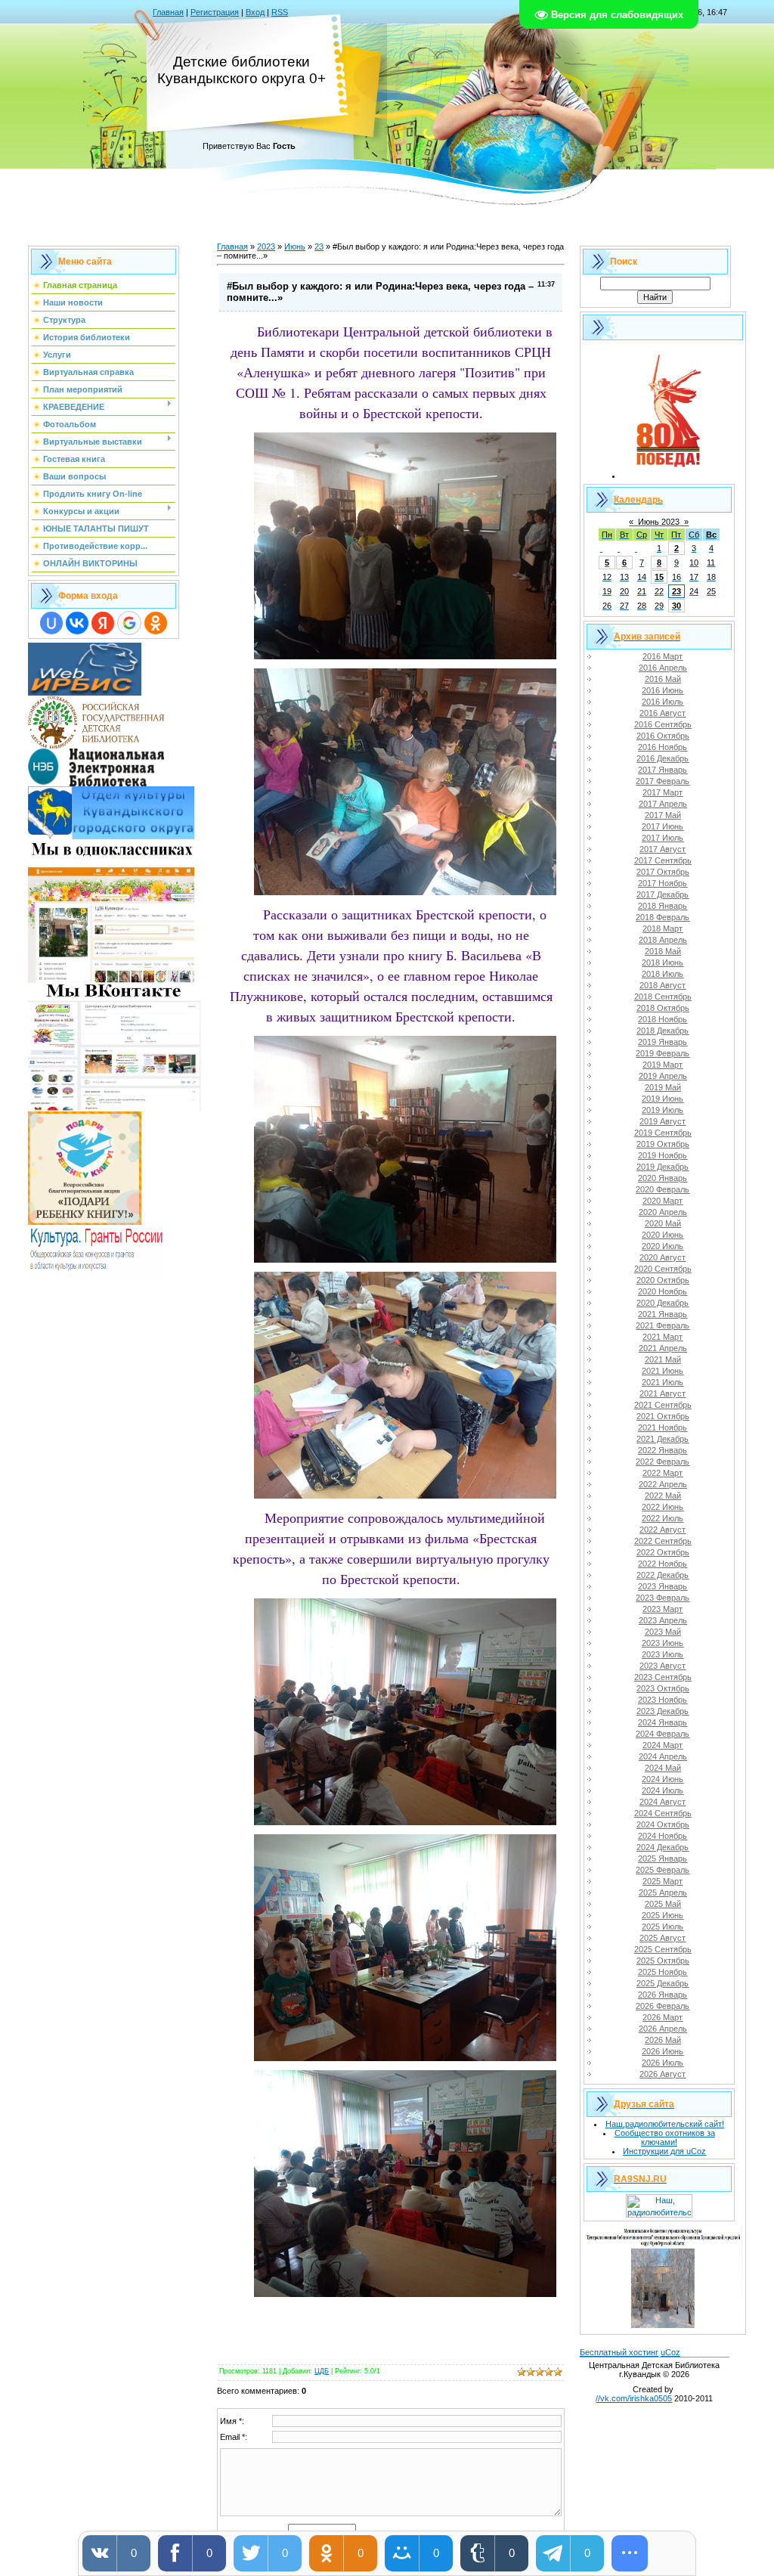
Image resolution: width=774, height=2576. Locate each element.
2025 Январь (663, 1858)
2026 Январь (663, 1995)
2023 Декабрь (663, 1711)
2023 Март (663, 1609)
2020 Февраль (663, 1189)
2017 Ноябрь (663, 883)
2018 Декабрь (663, 1031)
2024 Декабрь (663, 1847)
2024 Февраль (663, 1734)
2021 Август (663, 1393)
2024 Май (663, 1768)
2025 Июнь (663, 1915)
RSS (280, 12)
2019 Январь (663, 1042)
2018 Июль (663, 974)
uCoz (670, 2352)
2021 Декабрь (663, 1439)
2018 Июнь (663, 963)
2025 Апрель (663, 1892)
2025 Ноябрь (663, 1972)
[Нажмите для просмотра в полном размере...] (405, 654)
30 (676, 606)
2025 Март (663, 1881)
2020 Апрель (663, 1212)
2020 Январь (663, 1178)
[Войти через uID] (51, 623)
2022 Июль (663, 1518)
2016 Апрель (663, 668)
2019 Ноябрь (663, 1155)
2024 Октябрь (663, 1824)
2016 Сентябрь (663, 724)
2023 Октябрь (663, 1688)
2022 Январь (663, 1450)
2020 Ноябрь (663, 1291)
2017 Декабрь (663, 894)
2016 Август (663, 713)
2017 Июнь (663, 826)
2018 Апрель (663, 940)
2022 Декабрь (663, 1575)
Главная (168, 12)
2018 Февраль (663, 917)
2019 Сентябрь (663, 1133)
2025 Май (663, 1904)
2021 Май (663, 1359)
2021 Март (663, 1337)
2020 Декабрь (663, 1303)
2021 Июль (663, 1382)
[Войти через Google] (129, 623)
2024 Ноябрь (663, 1836)
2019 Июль (663, 1110)
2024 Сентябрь (663, 1813)
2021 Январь (663, 1314)
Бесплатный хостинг (619, 2352)
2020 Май (663, 1223)
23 (319, 246)
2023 (266, 246)
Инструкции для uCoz (664, 2151)
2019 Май (663, 1087)
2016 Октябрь (663, 736)
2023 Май (663, 1632)
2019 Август (663, 1121)
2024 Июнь (663, 1779)
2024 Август (663, 1802)
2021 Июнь (663, 1371)
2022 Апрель (663, 1484)
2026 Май (663, 2040)
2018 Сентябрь (663, 997)
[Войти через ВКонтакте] (77, 623)
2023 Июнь (663, 1643)
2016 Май (663, 679)
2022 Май (663, 1496)
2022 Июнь (663, 1507)
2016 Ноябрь (663, 747)
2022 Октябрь (663, 1552)
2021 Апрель (663, 1348)
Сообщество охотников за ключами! (665, 2137)
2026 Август (663, 2074)
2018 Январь (663, 906)
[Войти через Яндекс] (103, 623)
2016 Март (663, 656)
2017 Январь (663, 770)
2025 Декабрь (663, 1983)
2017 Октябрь (663, 872)
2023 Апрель (663, 1620)
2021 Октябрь (663, 1416)
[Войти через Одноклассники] (156, 623)
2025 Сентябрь (663, 1949)
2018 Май (663, 951)
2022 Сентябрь (663, 1541)
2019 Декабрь (663, 1167)
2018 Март (663, 928)
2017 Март (663, 792)
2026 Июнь (663, 2051)
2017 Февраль (663, 781)
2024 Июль (663, 1790)
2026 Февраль (663, 2006)
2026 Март (663, 2017)
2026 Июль (663, 2063)
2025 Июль (663, 1927)
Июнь (295, 246)
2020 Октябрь (663, 1280)
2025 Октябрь (663, 1961)
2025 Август (663, 1938)
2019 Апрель (663, 1076)
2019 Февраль (663, 1053)
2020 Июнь (663, 1235)
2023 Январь (663, 1586)
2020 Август (663, 1257)
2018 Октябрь (663, 1008)
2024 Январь (663, 1722)
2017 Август (663, 849)
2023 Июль (663, 1654)
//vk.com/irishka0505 (634, 2398)
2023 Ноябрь (663, 1700)
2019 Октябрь (663, 1144)
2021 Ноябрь (663, 1427)
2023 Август (663, 1666)
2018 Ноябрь (663, 1019)
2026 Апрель (663, 2029)
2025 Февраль (663, 1870)
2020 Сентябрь (663, 1269)
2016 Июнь (663, 690)
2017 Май (663, 815)
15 (659, 577)
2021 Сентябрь (663, 1405)
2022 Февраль (663, 1462)
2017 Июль (663, 838)
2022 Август (663, 1530)
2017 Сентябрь (663, 860)
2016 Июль (663, 702)
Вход (255, 12)
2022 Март (663, 1473)
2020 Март (663, 1201)
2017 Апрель (663, 804)
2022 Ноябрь (663, 1564)
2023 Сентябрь (663, 1677)
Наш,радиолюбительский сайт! (665, 2124)
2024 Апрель (663, 1756)
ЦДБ (322, 2371)
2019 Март (663, 1065)
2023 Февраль (663, 1598)
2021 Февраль (663, 1325)
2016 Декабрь (663, 758)
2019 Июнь (663, 1099)
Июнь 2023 (659, 522)
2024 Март (663, 1745)
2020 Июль (663, 1246)
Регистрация (215, 12)
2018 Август (663, 985)
